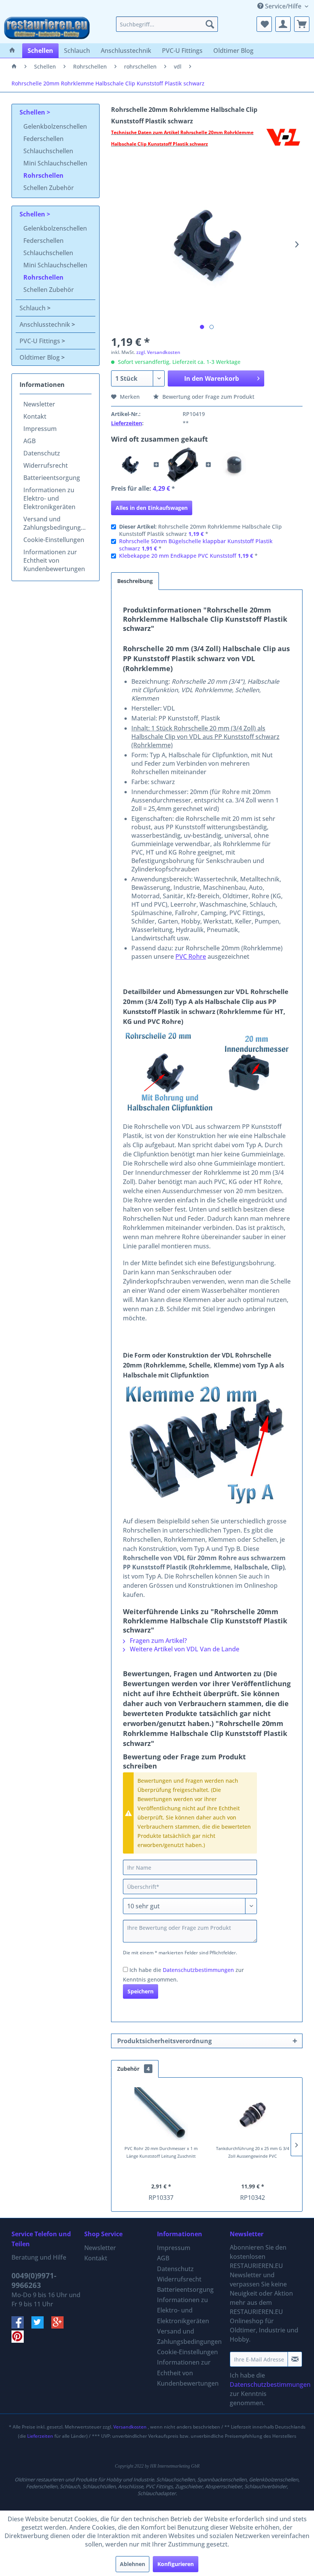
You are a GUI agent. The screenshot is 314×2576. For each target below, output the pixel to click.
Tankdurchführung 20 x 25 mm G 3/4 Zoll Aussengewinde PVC (253, 2152)
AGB (29, 441)
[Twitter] (41, 2326)
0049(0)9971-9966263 (34, 2280)
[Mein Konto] (283, 24)
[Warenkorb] (302, 24)
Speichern (141, 1991)
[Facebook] (21, 2326)
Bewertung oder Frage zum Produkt (208, 397)
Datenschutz (42, 453)
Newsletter (39, 404)
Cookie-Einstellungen (54, 540)
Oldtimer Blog (40, 357)
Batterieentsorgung (52, 478)
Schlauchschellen (48, 151)
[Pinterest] (21, 2340)
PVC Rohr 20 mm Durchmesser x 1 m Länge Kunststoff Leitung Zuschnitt (161, 2152)
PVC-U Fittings (41, 341)
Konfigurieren (176, 2564)
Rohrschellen (43, 175)
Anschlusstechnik (46, 324)
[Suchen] (210, 24)
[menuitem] (167, 24)
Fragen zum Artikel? (158, 1641)
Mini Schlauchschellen (55, 163)
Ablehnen (132, 2564)
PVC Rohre (191, 956)
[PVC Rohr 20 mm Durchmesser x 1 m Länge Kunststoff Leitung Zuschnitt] (161, 2114)
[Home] (12, 51)
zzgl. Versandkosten (158, 352)
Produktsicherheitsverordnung (164, 2041)
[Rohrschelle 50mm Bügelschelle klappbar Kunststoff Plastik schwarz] (182, 465)
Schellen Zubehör (49, 188)
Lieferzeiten (127, 423)
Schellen (33, 112)
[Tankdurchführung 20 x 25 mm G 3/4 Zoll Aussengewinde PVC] (253, 2114)
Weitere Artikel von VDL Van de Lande (184, 1649)
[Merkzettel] (264, 24)
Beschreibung (135, 581)
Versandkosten (130, 2427)
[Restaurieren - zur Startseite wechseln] (47, 28)
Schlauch (33, 308)
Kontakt (35, 416)
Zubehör (133, 2069)
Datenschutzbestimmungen (198, 1970)
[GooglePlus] (61, 2326)
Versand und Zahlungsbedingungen (56, 523)
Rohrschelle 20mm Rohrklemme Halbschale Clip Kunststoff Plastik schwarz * (200, 530)
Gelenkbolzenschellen (55, 126)
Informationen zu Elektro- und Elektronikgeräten (49, 498)
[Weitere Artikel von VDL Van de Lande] (283, 140)
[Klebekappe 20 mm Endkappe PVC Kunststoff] (234, 465)
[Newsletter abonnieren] (295, 2359)
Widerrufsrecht (46, 465)
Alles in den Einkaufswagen (152, 508)
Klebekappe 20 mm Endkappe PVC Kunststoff (178, 556)
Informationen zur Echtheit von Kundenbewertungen (54, 560)
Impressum (40, 429)
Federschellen (43, 139)
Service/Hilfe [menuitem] (283, 6)
